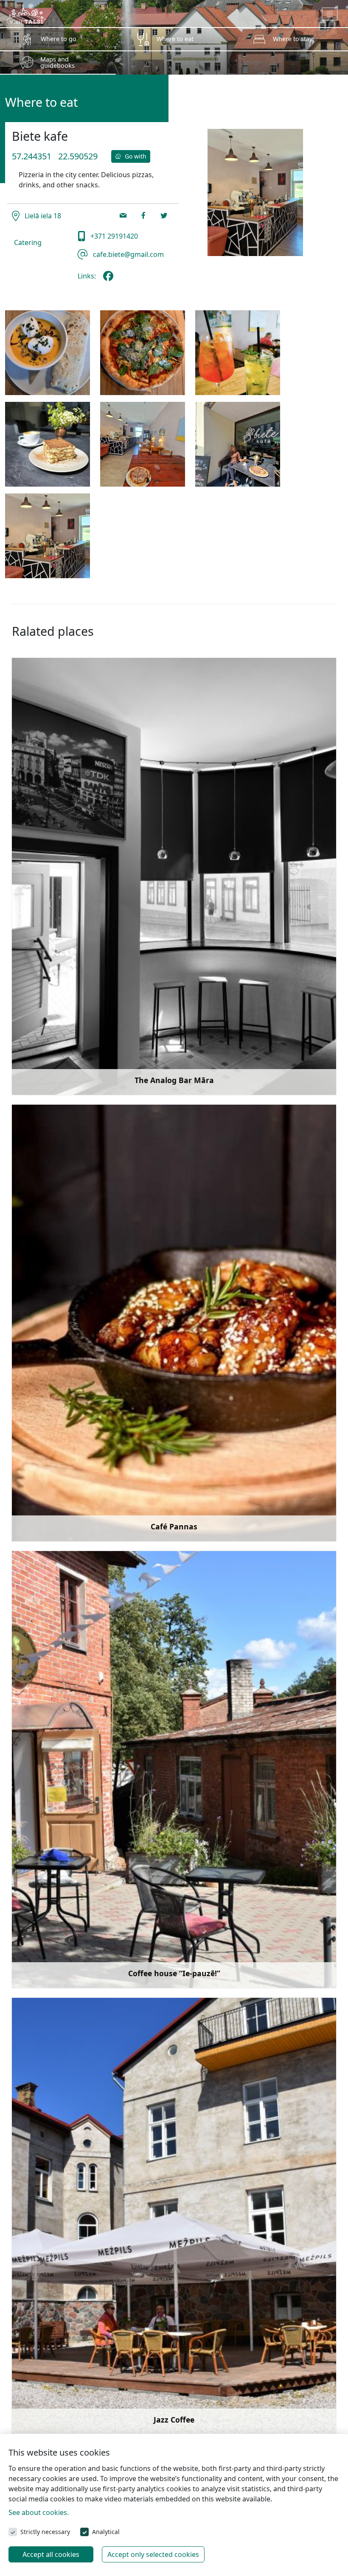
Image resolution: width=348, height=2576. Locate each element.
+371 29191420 (113, 236)
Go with (135, 156)
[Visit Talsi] (26, 13)
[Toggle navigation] (330, 14)
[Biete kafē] (110, 279)
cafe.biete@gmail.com (128, 254)
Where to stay (293, 39)
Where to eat (175, 39)
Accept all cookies (51, 2554)
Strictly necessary (45, 2532)
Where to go (59, 39)
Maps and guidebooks (58, 62)
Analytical (106, 2532)
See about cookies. (39, 2512)
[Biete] (143, 353)
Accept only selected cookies (153, 2554)
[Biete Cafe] (238, 353)
